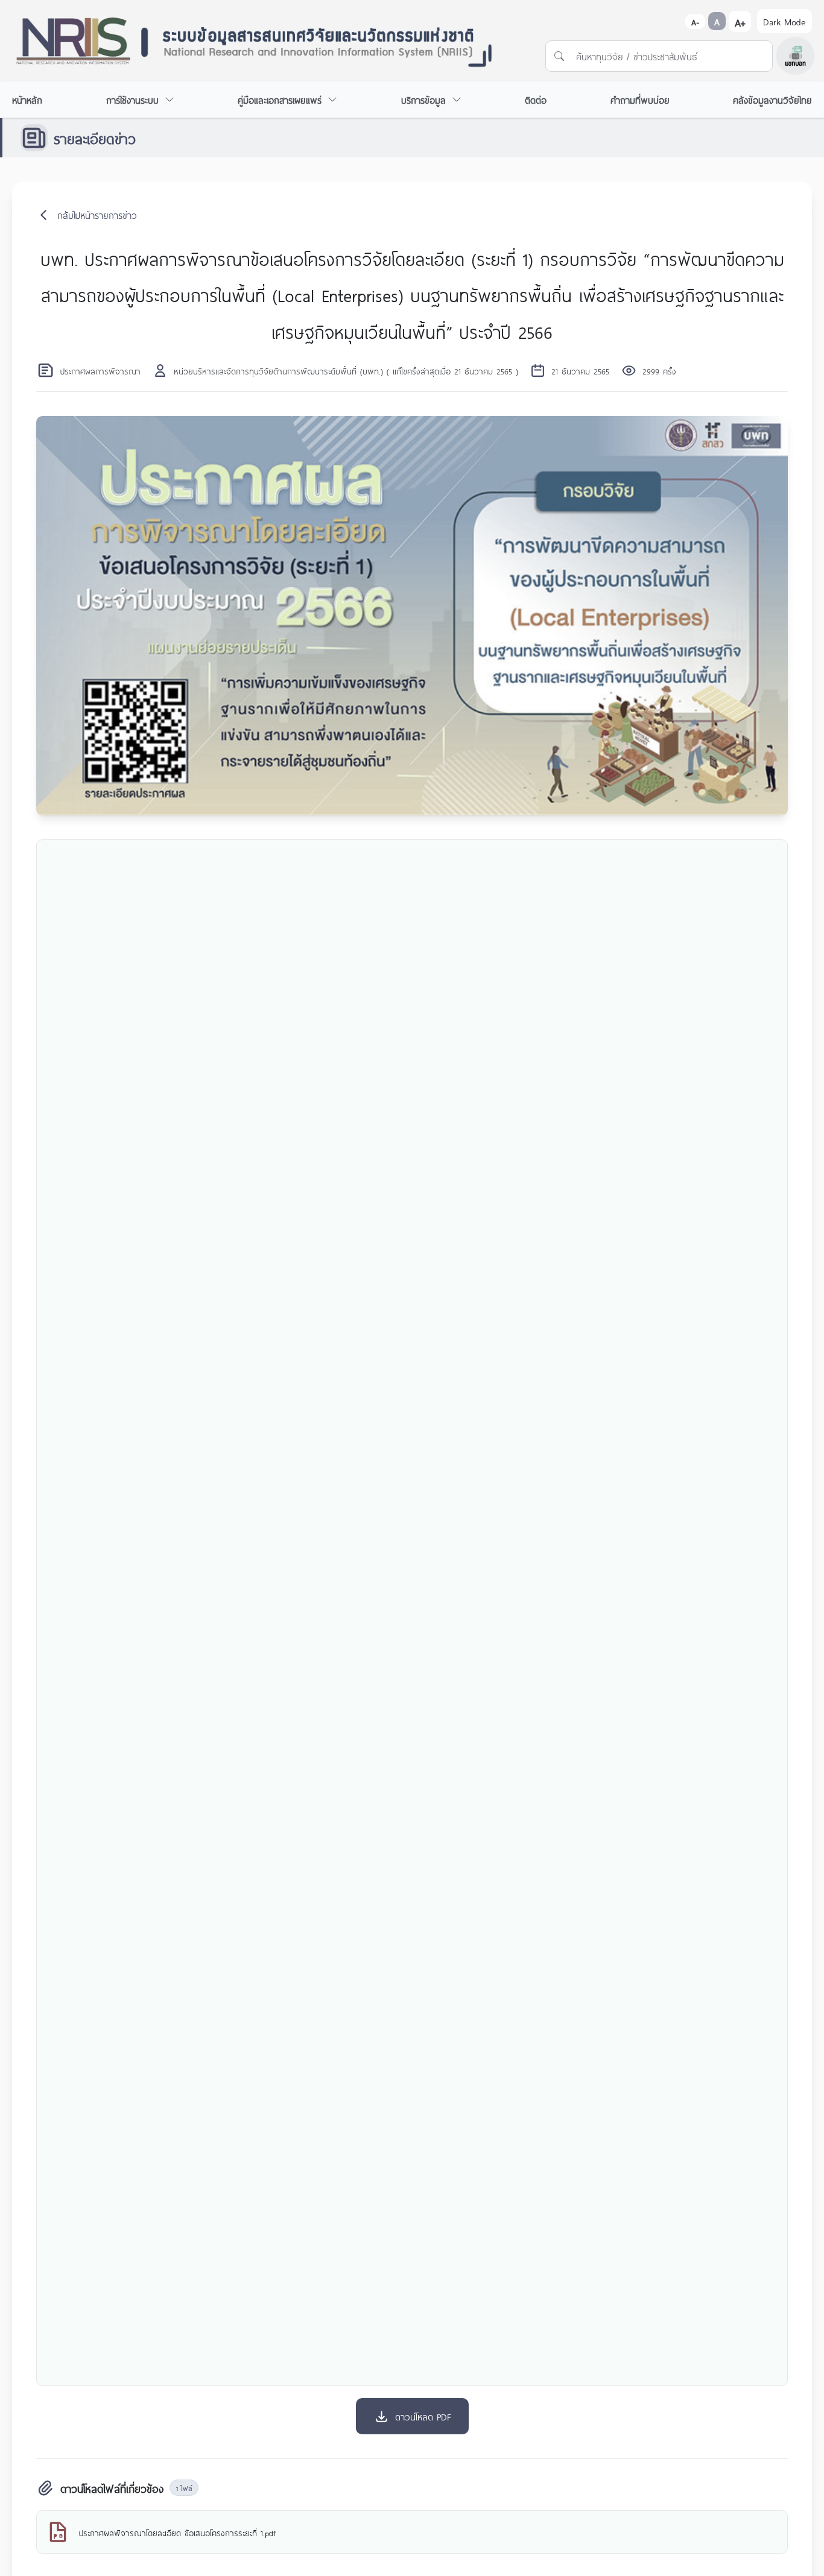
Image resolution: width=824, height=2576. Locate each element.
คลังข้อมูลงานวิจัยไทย (772, 99)
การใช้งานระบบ (132, 99)
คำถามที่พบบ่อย (640, 99)
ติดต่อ (536, 99)
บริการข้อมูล (423, 99)
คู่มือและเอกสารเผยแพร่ (280, 99)
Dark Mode (784, 21)
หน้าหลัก (27, 99)
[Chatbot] (795, 56)
